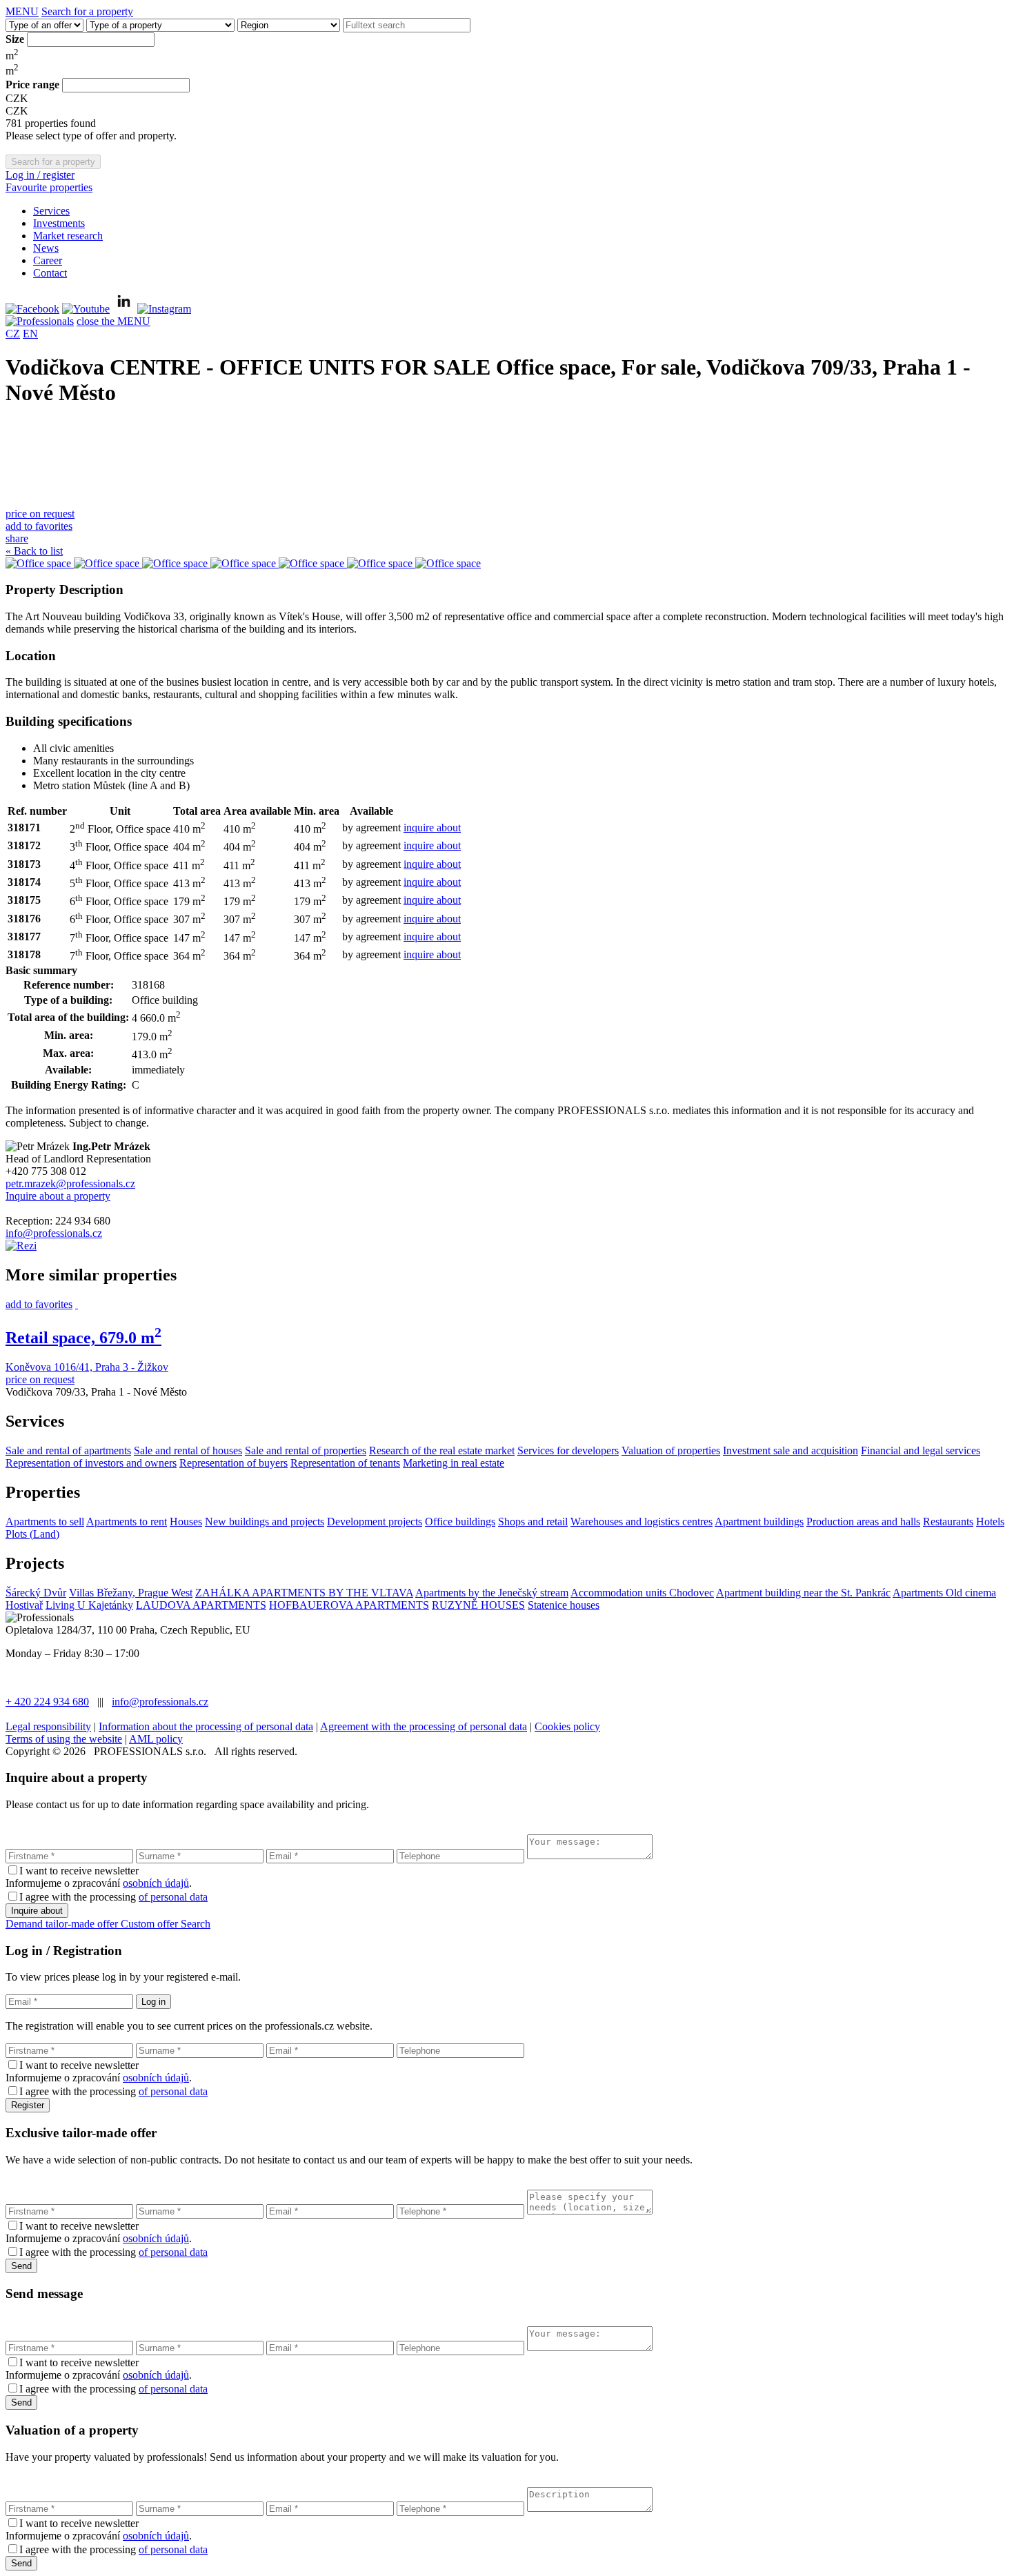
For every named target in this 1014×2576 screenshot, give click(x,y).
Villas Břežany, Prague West (131, 1593)
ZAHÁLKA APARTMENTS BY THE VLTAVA (304, 1593)
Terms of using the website (64, 1739)
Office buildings (460, 1522)
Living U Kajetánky (89, 1605)
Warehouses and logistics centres (642, 1522)
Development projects (375, 1522)
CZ (13, 334)
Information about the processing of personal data (206, 1726)
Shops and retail (533, 1522)
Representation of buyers (233, 1463)
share (17, 538)
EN (30, 334)
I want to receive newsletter (79, 1871)
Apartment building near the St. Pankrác (803, 1593)
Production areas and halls (863, 1522)
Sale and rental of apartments (68, 1450)
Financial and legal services (921, 1450)
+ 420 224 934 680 (47, 1702)
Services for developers (568, 1450)
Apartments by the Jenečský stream (492, 1593)
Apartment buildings (759, 1522)
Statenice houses (564, 1605)
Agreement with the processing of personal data (424, 1726)
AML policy (156, 1739)
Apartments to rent (127, 1522)
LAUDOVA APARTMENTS (201, 1605)
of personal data (173, 1897)
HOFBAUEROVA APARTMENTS (349, 1605)
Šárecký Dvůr (36, 1593)
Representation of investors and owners (91, 1463)
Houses (186, 1522)
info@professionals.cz (54, 1233)
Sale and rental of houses (188, 1450)
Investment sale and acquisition (791, 1450)
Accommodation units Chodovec (642, 1593)
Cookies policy (567, 1726)
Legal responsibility (48, 1726)
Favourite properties (49, 187)
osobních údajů (156, 1883)
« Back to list (34, 551)
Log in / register (40, 175)
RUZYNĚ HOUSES (478, 1605)
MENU (22, 11)
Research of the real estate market (442, 1450)
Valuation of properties (671, 1450)
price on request (40, 514)
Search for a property (87, 11)
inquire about (432, 828)
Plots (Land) (32, 1534)
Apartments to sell (45, 1522)
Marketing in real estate (454, 1463)
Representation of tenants (345, 1463)
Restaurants (948, 1522)
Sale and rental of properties (306, 1450)
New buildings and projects (265, 1522)
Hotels (990, 1522)
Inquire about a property (58, 1196)
